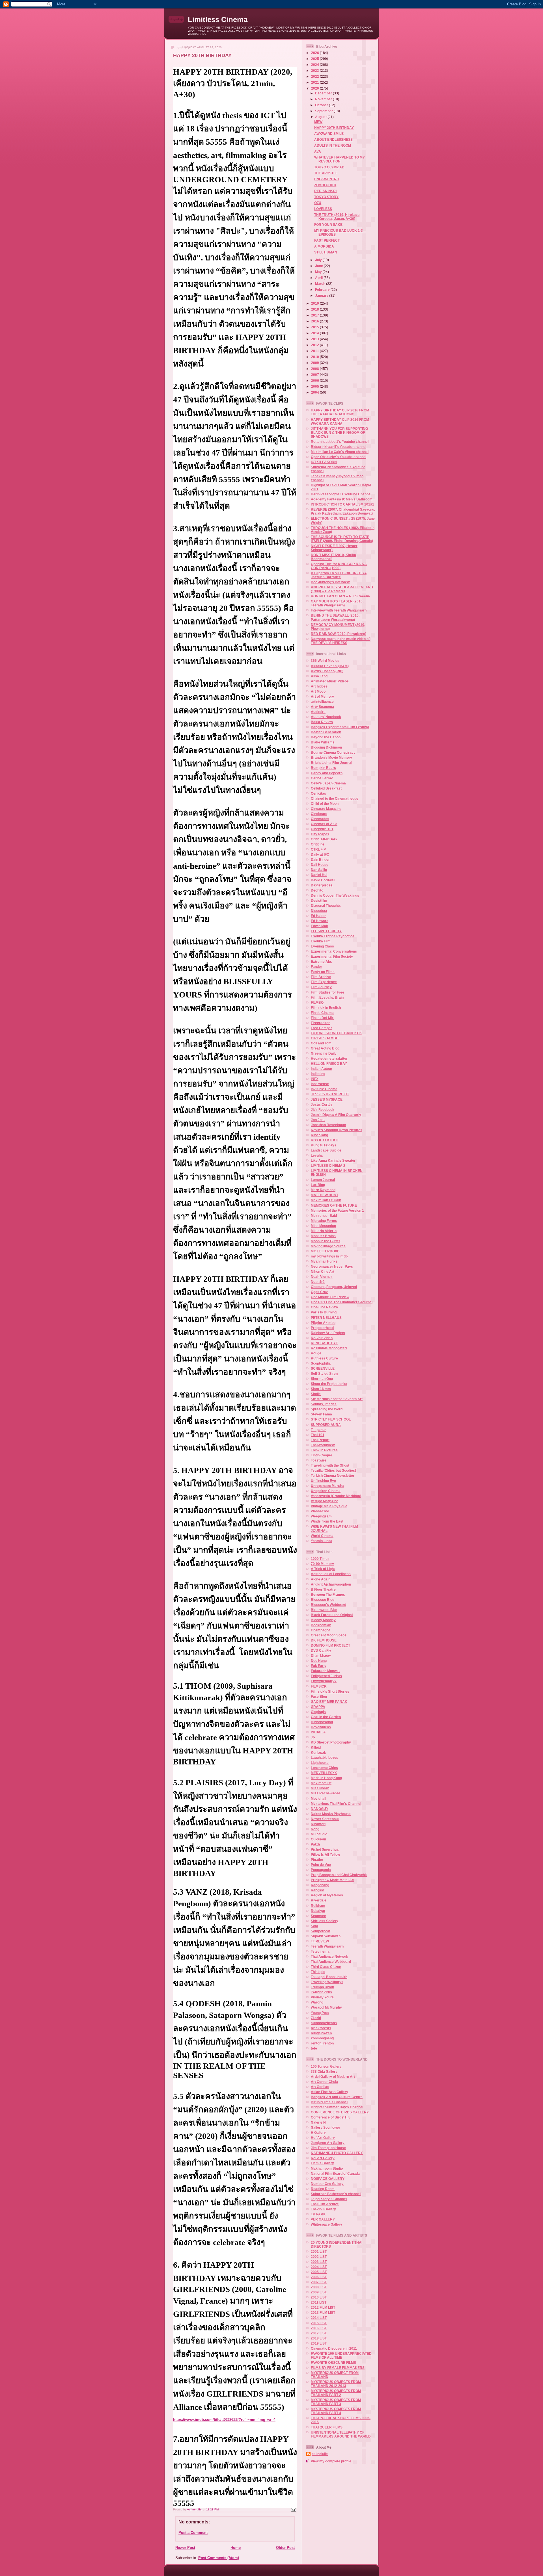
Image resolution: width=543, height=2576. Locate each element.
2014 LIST (319, 2318)
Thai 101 (318, 1435)
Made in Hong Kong (326, 1778)
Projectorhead (322, 1328)
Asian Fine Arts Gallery (329, 2092)
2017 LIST (319, 2333)
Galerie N (318, 2122)
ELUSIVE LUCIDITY (326, 931)
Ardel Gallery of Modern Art (333, 2077)
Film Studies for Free (327, 992)
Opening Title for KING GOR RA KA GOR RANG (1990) (339, 566)
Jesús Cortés (322, 1104)
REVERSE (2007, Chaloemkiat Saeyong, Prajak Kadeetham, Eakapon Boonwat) (343, 511)
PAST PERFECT (327, 240)
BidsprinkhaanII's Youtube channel (339, 447)
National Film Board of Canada (335, 2173)
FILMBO (317, 1002)
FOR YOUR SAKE (328, 225)
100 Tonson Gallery (326, 2066)
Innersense (320, 1084)
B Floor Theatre (323, 1589)
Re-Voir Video (322, 1338)
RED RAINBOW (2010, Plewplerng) (339, 634)
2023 (315, 71)
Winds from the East (327, 1521)
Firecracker (320, 1023)
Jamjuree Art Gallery (328, 2143)
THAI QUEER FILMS (327, 2427)
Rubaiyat (318, 1911)
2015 (315, 327)
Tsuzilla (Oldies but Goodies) (333, 1470)
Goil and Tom (321, 1043)
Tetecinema (320, 1951)
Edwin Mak (319, 926)
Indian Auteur (322, 1069)
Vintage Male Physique (329, 1506)
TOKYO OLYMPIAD (329, 167)
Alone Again (321, 1579)
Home (236, 2548)
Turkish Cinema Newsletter (333, 1475)
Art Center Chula (324, 2082)
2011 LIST (319, 2302)
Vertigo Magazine (325, 1501)
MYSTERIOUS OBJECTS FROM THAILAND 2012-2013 (336, 2384)
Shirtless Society (325, 1921)
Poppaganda (321, 1870)
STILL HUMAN (326, 252)
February (323, 290)
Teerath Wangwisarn (327, 1946)
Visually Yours (322, 1997)
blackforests (321, 2028)
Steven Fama (321, 1414)
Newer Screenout (325, 1819)
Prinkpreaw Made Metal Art (333, 1880)
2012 (315, 345)
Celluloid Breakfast (326, 788)
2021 (315, 82)
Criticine (318, 844)
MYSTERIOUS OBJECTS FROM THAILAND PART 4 (336, 2411)
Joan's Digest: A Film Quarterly (336, 1115)
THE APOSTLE (326, 173)
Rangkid (317, 1890)
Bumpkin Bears (323, 768)
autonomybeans (324, 2023)
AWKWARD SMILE (329, 134)
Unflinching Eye (323, 1481)
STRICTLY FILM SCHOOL (331, 1419)
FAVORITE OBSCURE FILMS (333, 2363)
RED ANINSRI (325, 191)
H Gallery (318, 2132)
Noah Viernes (322, 1277)
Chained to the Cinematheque (335, 798)
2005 (315, 386)
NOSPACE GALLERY (328, 2179)
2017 (315, 315)
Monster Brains (323, 1236)
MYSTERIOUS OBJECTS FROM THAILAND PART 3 (336, 2402)
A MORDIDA (324, 246)
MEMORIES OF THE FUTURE (334, 1205)
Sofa (314, 1926)
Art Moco (318, 691)
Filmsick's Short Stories (330, 1691)
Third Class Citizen (326, 1967)
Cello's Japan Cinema (328, 783)
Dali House (320, 865)
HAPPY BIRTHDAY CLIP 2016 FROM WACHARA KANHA (340, 421)
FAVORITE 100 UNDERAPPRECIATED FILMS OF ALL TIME (341, 2355)
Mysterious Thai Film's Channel (336, 1804)
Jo (313, 1737)
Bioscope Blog (323, 1600)
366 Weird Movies (325, 661)
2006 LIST (319, 2277)
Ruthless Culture (324, 1358)
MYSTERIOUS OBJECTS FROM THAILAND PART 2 (336, 2393)
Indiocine (318, 1074)
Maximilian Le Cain (326, 1200)
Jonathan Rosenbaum (328, 1125)
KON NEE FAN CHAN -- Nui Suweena (340, 596)
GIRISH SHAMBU (325, 1038)
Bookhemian (321, 1625)
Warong (317, 2002)
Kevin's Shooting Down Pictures (337, 1130)
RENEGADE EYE (324, 1343)
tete (314, 2048)
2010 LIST (319, 2297)
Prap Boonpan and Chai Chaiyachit (339, 1875)
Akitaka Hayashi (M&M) (330, 666)
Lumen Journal (323, 1180)
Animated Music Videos (330, 681)
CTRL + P (318, 849)
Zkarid (316, 2018)
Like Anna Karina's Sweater (333, 1160)
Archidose (319, 686)
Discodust (319, 911)
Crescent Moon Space (329, 1635)
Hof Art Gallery (323, 2138)
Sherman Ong (322, 1379)
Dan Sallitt (319, 870)
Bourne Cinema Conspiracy (333, 752)
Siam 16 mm (321, 1389)
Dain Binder (320, 859)
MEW (318, 122)
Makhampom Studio (327, 2168)
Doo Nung (319, 1661)
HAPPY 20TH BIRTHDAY (334, 128)
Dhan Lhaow (321, 1655)
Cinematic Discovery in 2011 (334, 2348)
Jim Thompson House (328, 2148)
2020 (315, 88)
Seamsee (318, 1916)
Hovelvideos (321, 1727)
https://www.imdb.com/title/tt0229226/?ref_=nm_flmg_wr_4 (224, 2420)
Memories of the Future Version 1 (337, 1210)
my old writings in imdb (329, 1256)
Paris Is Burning (324, 1312)
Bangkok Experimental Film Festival (340, 727)
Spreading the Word (327, 1409)
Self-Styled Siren (324, 1373)
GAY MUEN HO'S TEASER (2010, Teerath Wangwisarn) (337, 603)
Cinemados (320, 819)
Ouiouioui (318, 1839)
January (322, 295)
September (324, 111)
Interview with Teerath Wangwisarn (339, 610)
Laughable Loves (325, 1758)
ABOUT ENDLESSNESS (333, 139)
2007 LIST (319, 2282)
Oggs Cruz (319, 1292)
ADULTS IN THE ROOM (333, 145)
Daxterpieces (322, 885)
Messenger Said (324, 1216)
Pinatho (317, 1860)
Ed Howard (320, 921)
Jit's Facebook (323, 1110)
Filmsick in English (326, 1008)
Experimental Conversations (334, 951)
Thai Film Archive (325, 2204)
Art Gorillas (320, 2087)
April (319, 278)
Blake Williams (323, 742)
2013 (315, 339)
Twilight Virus (321, 1992)
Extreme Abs (321, 961)
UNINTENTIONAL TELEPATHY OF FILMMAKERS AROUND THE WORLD (341, 2434)
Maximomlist (321, 1783)
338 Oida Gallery (324, 2071)
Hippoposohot (322, 1722)
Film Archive (321, 977)
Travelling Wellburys (327, 1982)
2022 (315, 76)
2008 (315, 369)
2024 (315, 65)
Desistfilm (319, 900)
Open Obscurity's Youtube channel (339, 457)
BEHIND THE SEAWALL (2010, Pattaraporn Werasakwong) (335, 617)
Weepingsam (321, 1516)
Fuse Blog (319, 1696)
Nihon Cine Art (323, 1271)
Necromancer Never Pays (332, 1266)
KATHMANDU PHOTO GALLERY (337, 2153)
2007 (315, 375)
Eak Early (319, 1666)
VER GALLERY (323, 2219)
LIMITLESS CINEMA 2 (328, 1166)
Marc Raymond (323, 1190)
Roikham (318, 1906)
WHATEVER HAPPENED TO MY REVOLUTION (340, 159)
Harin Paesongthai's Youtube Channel (341, 494)
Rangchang (320, 1885)
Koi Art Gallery (323, 2158)
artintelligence (322, 702)
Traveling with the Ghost (330, 1465)
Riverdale (319, 1900)
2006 (315, 380)
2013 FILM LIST (323, 2312)
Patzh (315, 1844)
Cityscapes (320, 834)
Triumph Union (322, 1987)
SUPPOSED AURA (326, 1425)
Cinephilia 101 (322, 829)
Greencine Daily (324, 1053)
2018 (315, 309)
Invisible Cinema (324, 1089)
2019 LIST (319, 2343)
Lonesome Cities (324, 1768)
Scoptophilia (321, 1363)
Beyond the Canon (326, 737)
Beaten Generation (326, 732)
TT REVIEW (320, 1941)
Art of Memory (322, 696)
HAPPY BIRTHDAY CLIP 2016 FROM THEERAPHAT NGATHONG (340, 412)
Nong (315, 1829)
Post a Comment (193, 2533)
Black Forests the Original (332, 1615)
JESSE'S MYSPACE (327, 1099)
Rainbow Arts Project (328, 1333)
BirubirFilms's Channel (329, 2102)
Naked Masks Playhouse (331, 1814)
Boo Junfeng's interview (330, 582)
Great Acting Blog (325, 1048)
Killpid (316, 1747)
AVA (318, 151)
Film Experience (324, 982)
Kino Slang (319, 1135)
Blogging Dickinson (326, 747)
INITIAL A (318, 1732)
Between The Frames (328, 1594)
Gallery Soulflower (326, 2127)
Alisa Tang (319, 676)
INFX (315, 1079)
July (319, 260)
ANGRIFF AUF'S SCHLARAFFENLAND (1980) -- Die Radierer (342, 589)
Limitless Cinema (218, 19)
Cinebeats (319, 814)
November (324, 99)
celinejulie (320, 2454)
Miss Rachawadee (326, 1793)
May (319, 272)
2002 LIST (319, 2257)
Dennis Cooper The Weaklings (335, 895)
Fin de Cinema (322, 1013)
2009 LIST (319, 2292)
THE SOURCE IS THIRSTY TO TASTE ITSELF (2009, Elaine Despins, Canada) (342, 539)
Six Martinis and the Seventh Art (337, 1399)
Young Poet (320, 2013)
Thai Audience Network (329, 1956)
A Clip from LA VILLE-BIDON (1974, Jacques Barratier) (339, 575)
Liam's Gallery (322, 2163)
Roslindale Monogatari (329, 1348)
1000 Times (320, 1559)
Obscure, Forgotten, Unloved (334, 1287)
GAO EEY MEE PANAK (329, 1702)
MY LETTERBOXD (325, 1251)
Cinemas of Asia (324, 824)
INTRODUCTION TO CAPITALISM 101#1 (342, 504)
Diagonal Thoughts (326, 906)
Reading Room (323, 2189)
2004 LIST (319, 2267)
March (321, 284)
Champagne (321, 1630)
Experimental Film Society (332, 956)
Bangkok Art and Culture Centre (337, 2097)
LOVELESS (323, 209)
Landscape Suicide (326, 1150)
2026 (315, 53)
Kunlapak (318, 1752)
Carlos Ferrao (322, 778)
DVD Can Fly (321, 1650)
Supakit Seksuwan (326, 1936)
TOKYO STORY (326, 197)
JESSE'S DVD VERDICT (330, 1094)
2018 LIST (319, 2338)
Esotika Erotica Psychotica (333, 936)
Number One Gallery (327, 2184)
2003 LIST (319, 2262)
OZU (318, 203)
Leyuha (317, 1155)
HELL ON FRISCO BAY (329, 1063)
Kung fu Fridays (324, 1145)
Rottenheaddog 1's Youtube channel (340, 442)
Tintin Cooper (322, 1455)
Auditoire (318, 712)
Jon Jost (318, 1120)
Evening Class (322, 946)
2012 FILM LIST (323, 2307)
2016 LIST (319, 2328)
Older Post (285, 2548)
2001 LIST (319, 2251)
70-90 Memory (322, 1564)
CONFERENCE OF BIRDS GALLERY (340, 2112)
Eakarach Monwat (325, 1671)
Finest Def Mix (322, 1018)
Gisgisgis (318, 1712)
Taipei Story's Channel (329, 2199)
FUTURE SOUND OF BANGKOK (336, 1033)
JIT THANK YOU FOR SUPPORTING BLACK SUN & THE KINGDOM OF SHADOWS (339, 432)
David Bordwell (323, 880)
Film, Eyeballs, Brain (327, 997)
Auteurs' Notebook (326, 717)
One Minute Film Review (330, 1297)
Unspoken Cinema (326, 1491)
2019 (315, 303)
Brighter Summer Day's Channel (337, 2107)
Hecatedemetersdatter (329, 1058)
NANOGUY (320, 1809)
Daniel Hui (319, 875)
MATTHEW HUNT (325, 1195)
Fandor (316, 967)
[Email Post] (293, 2509)
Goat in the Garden (326, 1717)
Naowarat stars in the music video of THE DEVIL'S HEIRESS (340, 641)
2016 (315, 321)
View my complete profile (331, 2461)
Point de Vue (321, 1865)
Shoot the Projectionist (329, 1384)
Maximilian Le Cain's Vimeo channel (340, 452)
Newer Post (185, 2548)
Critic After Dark (324, 839)
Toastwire (319, 1460)
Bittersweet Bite (324, 1610)
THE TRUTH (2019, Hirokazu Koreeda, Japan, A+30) (337, 217)
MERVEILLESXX (324, 1773)
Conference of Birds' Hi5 (331, 2117)
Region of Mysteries (327, 1895)
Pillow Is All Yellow (325, 1854)
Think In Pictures (324, 1450)
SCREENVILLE (323, 1368)
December (324, 93)
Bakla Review (322, 722)
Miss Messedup (323, 1226)
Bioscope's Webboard (328, 1605)
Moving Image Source (328, 1246)
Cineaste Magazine (326, 809)
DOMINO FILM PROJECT (330, 1645)
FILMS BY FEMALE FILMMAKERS (338, 2368)
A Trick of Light (323, 1569)
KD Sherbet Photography (331, 1742)
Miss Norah (320, 1788)
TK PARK (318, 2214)
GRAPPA (318, 1707)
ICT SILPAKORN (324, 462)
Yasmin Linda (322, 1541)
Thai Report (320, 1440)
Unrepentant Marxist (327, 1486)
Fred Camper (321, 1028)
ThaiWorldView (323, 1445)
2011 (315, 351)
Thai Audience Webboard (331, 1962)
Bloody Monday (323, 1620)
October (322, 105)
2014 (315, 333)
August (321, 117)
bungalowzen (321, 2033)
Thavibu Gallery (323, 2209)
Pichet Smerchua (325, 1849)
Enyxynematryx (324, 1681)
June (319, 266)
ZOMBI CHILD (325, 185)
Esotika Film (321, 941)
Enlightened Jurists (326, 1676)
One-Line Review (324, 1307)
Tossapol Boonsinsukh (329, 1977)
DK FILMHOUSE (324, 1640)
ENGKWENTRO (327, 179)
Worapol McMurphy (326, 2007)
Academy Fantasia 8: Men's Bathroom (342, 499)
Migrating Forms (324, 1221)
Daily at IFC (320, 854)
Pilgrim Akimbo (323, 1323)
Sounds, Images (324, 1404)
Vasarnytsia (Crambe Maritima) (336, 1496)
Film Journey (321, 987)
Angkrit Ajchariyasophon (331, 1584)
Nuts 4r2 (318, 1282)
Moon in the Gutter (326, 1241)
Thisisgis (318, 1972)
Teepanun (319, 1430)
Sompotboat (321, 1931)
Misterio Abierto (324, 1231)
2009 (315, 363)
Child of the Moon (325, 804)
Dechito (317, 890)
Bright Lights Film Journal (331, 763)
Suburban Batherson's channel (336, 2194)
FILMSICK (319, 1686)
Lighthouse (320, 1763)
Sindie (316, 1394)
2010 (315, 357)
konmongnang (322, 2038)
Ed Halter (318, 916)
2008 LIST (319, 2287)
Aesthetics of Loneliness (331, 1574)
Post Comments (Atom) (219, 2558)
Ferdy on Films (323, 972)
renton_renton (322, 2043)
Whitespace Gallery (327, 2224)
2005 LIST (319, 2272)
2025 (315, 59)
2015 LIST (319, 2323)
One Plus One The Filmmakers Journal (342, 1302)
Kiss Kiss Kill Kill (325, 1140)
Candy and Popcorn (327, 773)
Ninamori (318, 1824)
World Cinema (322, 1536)
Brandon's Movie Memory (331, 757)
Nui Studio (319, 1834)
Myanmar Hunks (324, 1261)
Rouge (316, 1353)
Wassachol (320, 1511)
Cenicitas (318, 793)
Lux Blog (318, 1185)
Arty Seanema (322, 707)
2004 (315, 392)
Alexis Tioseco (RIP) (327, 671)
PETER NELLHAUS (326, 1318)
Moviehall (318, 1798)
